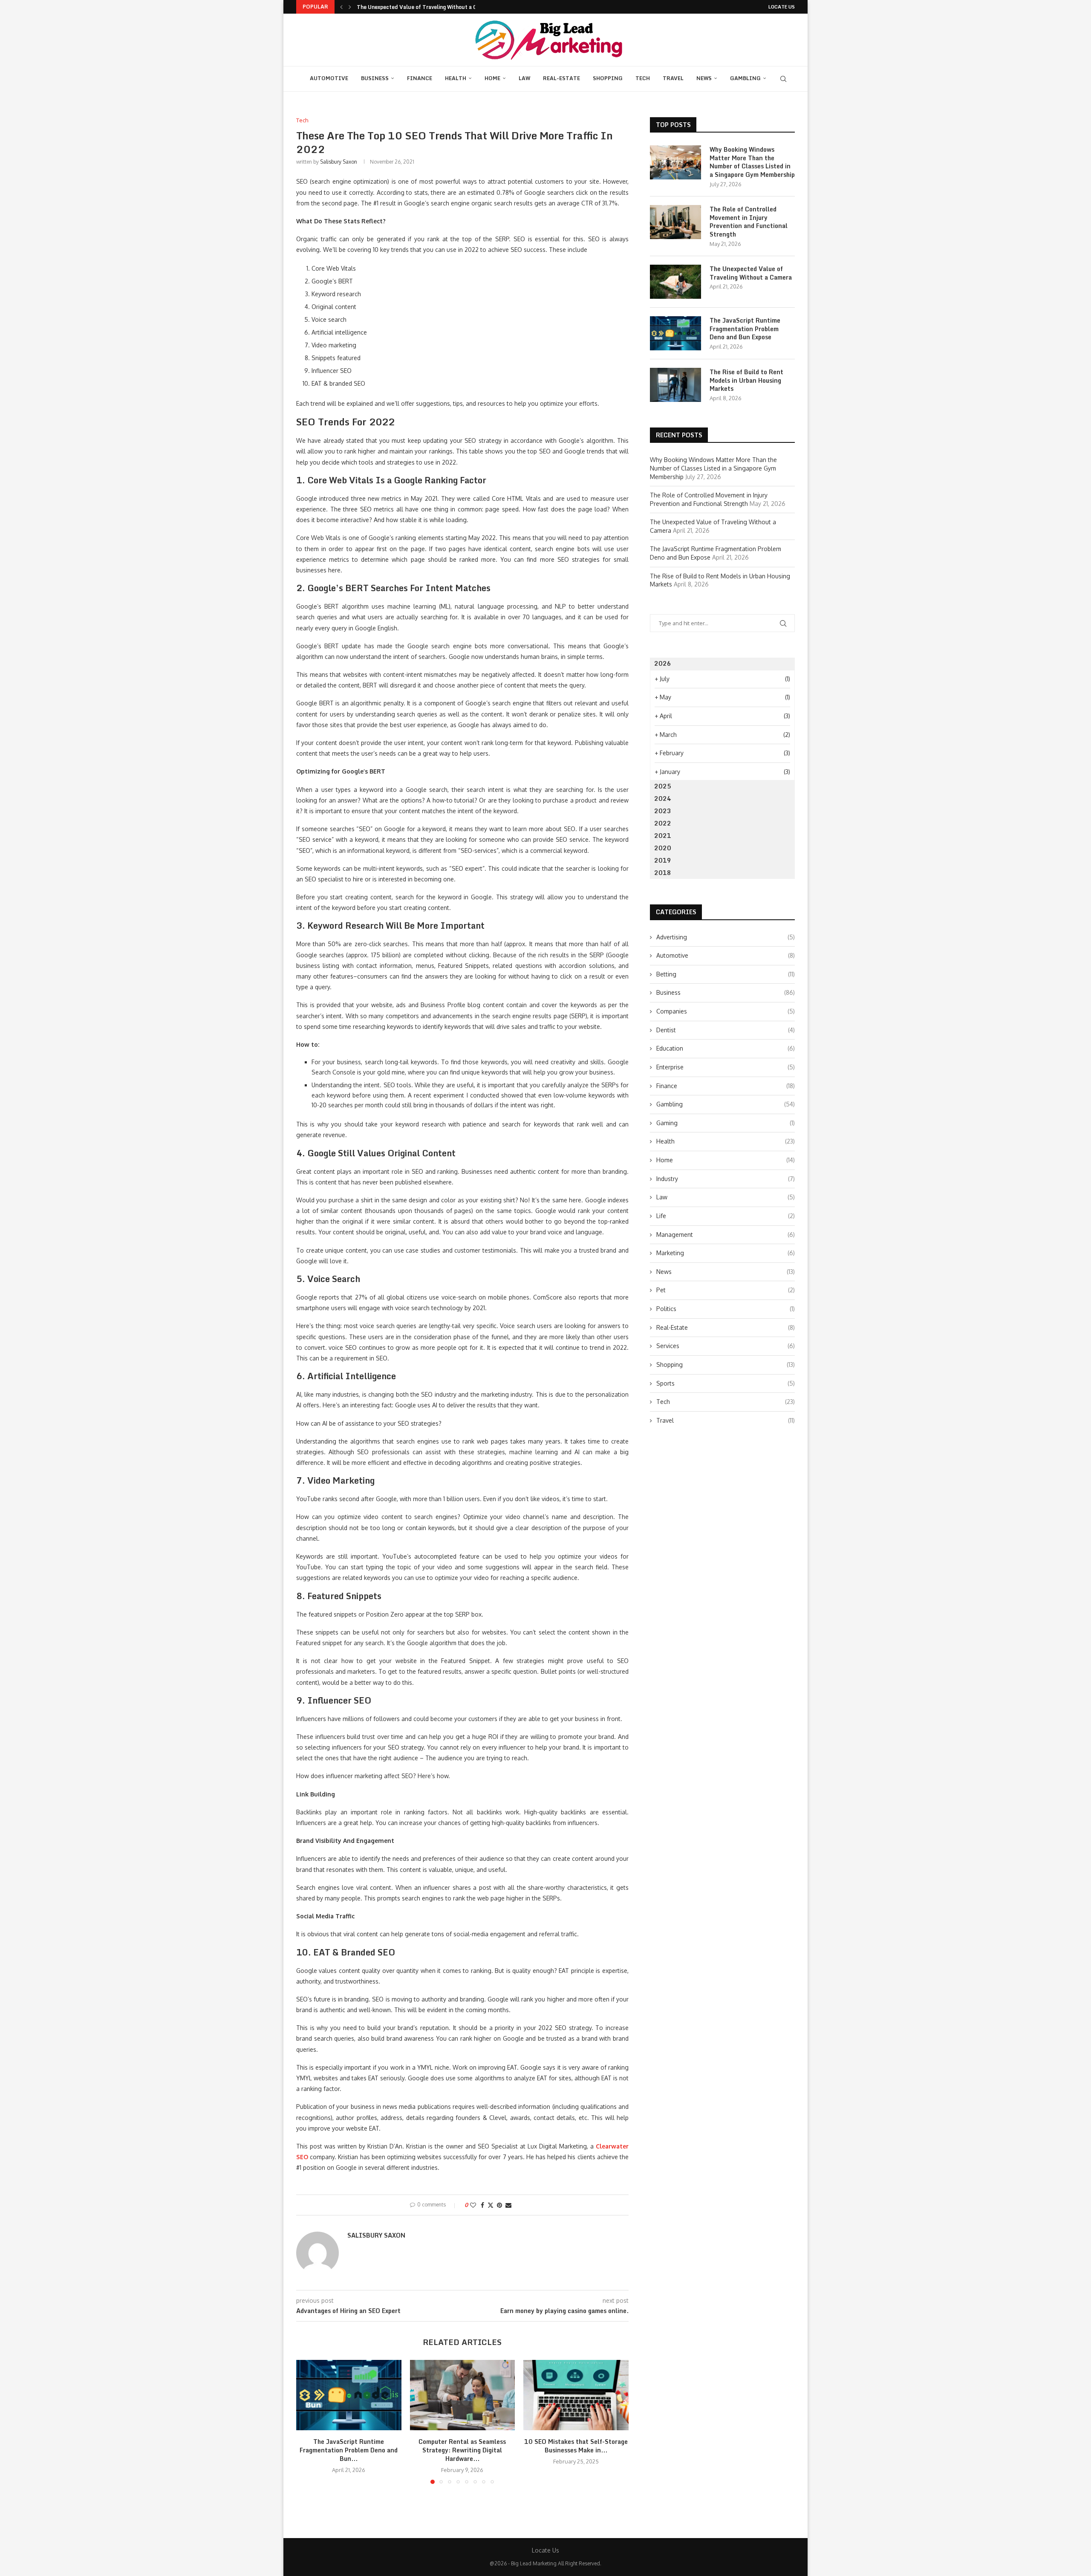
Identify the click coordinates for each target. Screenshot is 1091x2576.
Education (726, 1048)
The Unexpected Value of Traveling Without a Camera (751, 273)
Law (524, 78)
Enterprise (726, 1067)
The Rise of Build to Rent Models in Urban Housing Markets (746, 380)
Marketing (726, 1253)
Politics (726, 1309)
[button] (341, 7)
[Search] (783, 79)
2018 (663, 873)
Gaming (726, 1123)
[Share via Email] (508, 2205)
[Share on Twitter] (491, 2205)
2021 (663, 836)
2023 (663, 811)
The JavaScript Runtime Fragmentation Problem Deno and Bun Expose (745, 329)
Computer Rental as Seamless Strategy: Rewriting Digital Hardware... (462, 2450)
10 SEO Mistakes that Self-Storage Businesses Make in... (576, 2446)
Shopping (608, 78)
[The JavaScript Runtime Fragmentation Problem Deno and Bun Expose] (349, 2395)
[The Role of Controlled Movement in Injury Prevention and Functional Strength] (675, 222)
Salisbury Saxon (339, 162)
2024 (663, 799)
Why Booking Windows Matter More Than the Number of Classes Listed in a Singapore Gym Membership (752, 162)
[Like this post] (473, 2205)
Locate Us (782, 7)
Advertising (726, 937)
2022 (663, 823)
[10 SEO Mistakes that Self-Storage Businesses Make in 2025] (576, 2395)
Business (375, 78)
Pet (726, 1290)
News (704, 78)
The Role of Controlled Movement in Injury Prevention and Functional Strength (749, 222)
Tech (643, 78)
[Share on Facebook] (482, 2205)
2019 (663, 860)
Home (492, 78)
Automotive (329, 78)
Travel (673, 78)
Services (726, 1346)
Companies (726, 1011)
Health (456, 78)
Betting (726, 974)
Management (726, 1235)
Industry (726, 1179)
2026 (663, 663)
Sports (726, 1383)
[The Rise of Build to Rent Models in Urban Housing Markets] (675, 385)
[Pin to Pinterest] (499, 2205)
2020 (663, 848)
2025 (663, 786)
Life (726, 1216)
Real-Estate (561, 78)
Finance (420, 78)
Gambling (745, 78)
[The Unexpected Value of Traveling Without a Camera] (675, 282)
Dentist (726, 1030)
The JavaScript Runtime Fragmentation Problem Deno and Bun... (438, 7)
